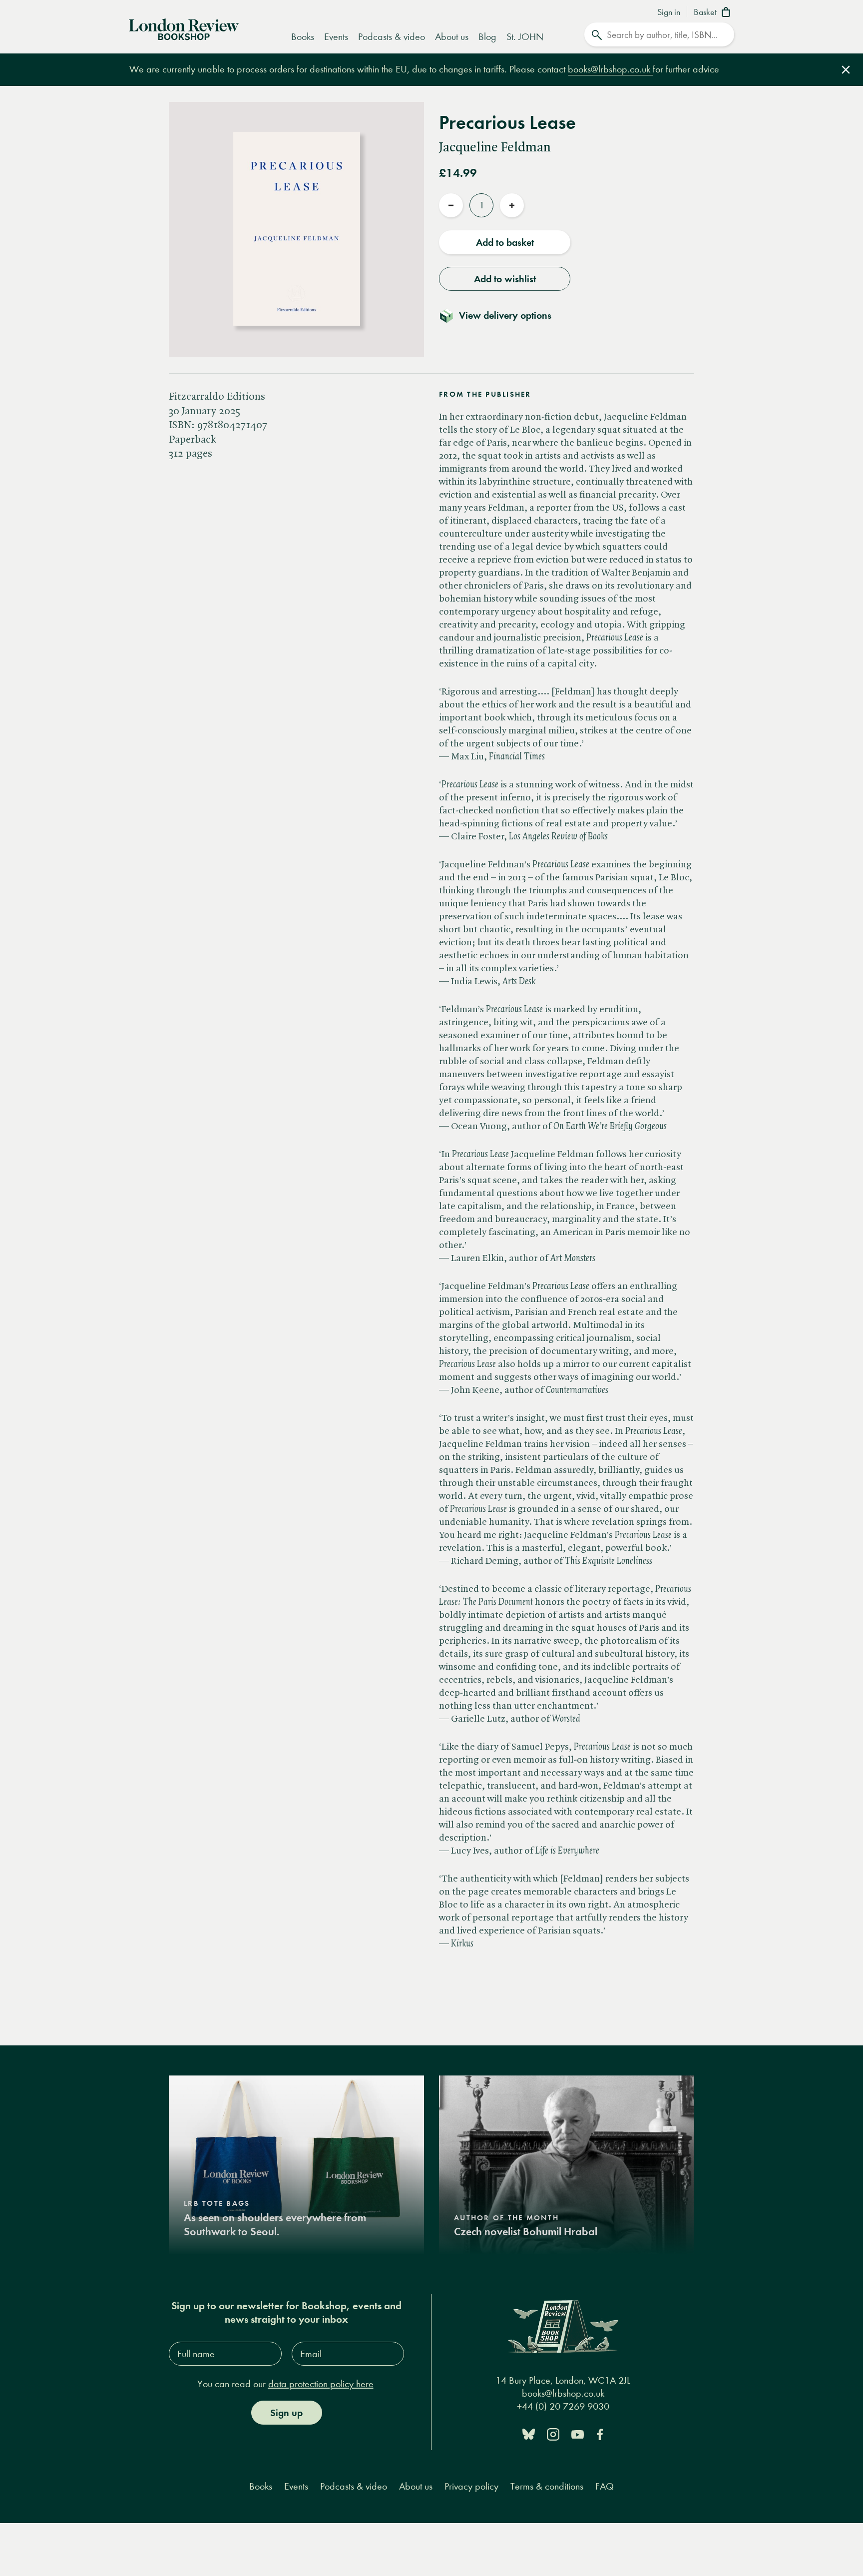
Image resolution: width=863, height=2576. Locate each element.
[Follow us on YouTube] (578, 2433)
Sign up (286, 2413)
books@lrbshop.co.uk (610, 69)
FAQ (605, 2486)
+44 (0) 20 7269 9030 (563, 2406)
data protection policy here (321, 2384)
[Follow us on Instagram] (553, 2433)
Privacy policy (471, 2486)
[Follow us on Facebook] (600, 2433)
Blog (487, 37)
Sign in (669, 12)
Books (303, 37)
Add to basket (505, 242)
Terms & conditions (547, 2486)
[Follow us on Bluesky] (529, 2433)
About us (452, 37)
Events (336, 37)
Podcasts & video (392, 37)
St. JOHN (525, 37)
